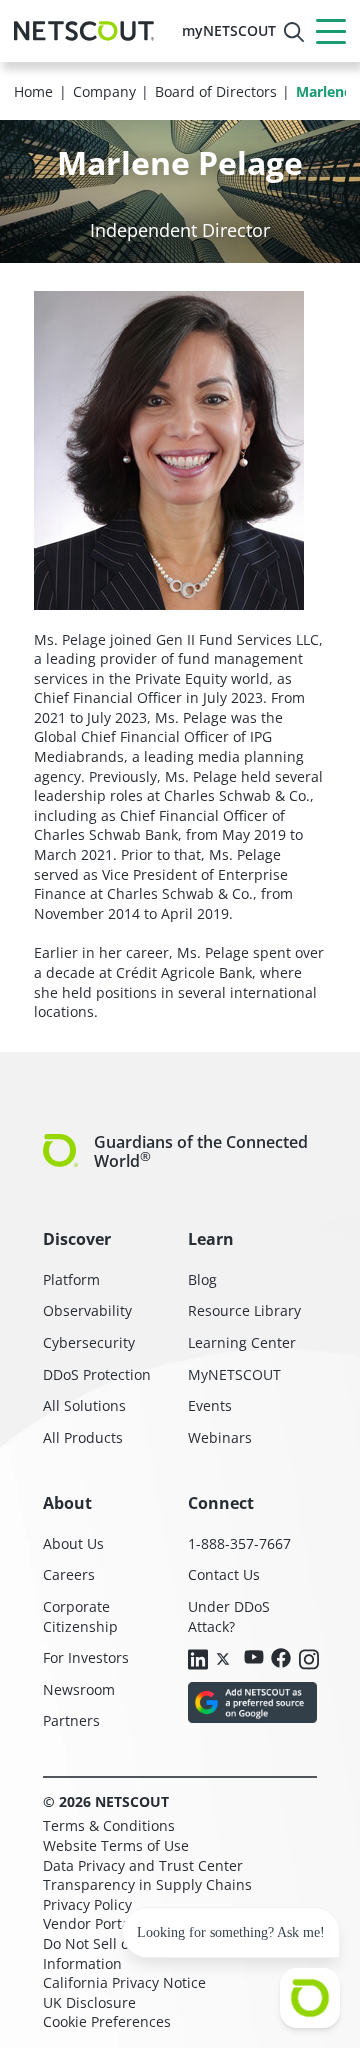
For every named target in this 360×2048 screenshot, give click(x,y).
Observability (87, 1310)
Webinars (220, 1437)
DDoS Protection (97, 1374)
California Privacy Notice (124, 1982)
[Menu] (331, 31)
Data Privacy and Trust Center (143, 1865)
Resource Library (244, 1310)
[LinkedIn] (198, 1661)
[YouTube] (254, 1658)
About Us (73, 1543)
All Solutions (84, 1405)
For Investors (86, 1657)
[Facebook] (281, 1659)
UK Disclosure (89, 2002)
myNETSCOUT (229, 30)
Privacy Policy (87, 1904)
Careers (69, 1574)
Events (210, 1405)
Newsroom (79, 1689)
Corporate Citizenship (80, 1616)
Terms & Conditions (109, 1825)
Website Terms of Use (116, 1845)
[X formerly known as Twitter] (226, 1658)
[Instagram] (309, 1661)
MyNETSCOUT (234, 1374)
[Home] (84, 31)
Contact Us (224, 1574)
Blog (202, 1279)
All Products (83, 1437)
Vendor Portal (88, 1923)
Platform (71, 1279)
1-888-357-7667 (239, 1543)
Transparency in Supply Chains (147, 1884)
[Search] (294, 32)
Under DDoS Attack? (229, 1616)
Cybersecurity (89, 1342)
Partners (71, 1720)
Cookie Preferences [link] (107, 2021)
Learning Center (242, 1342)
